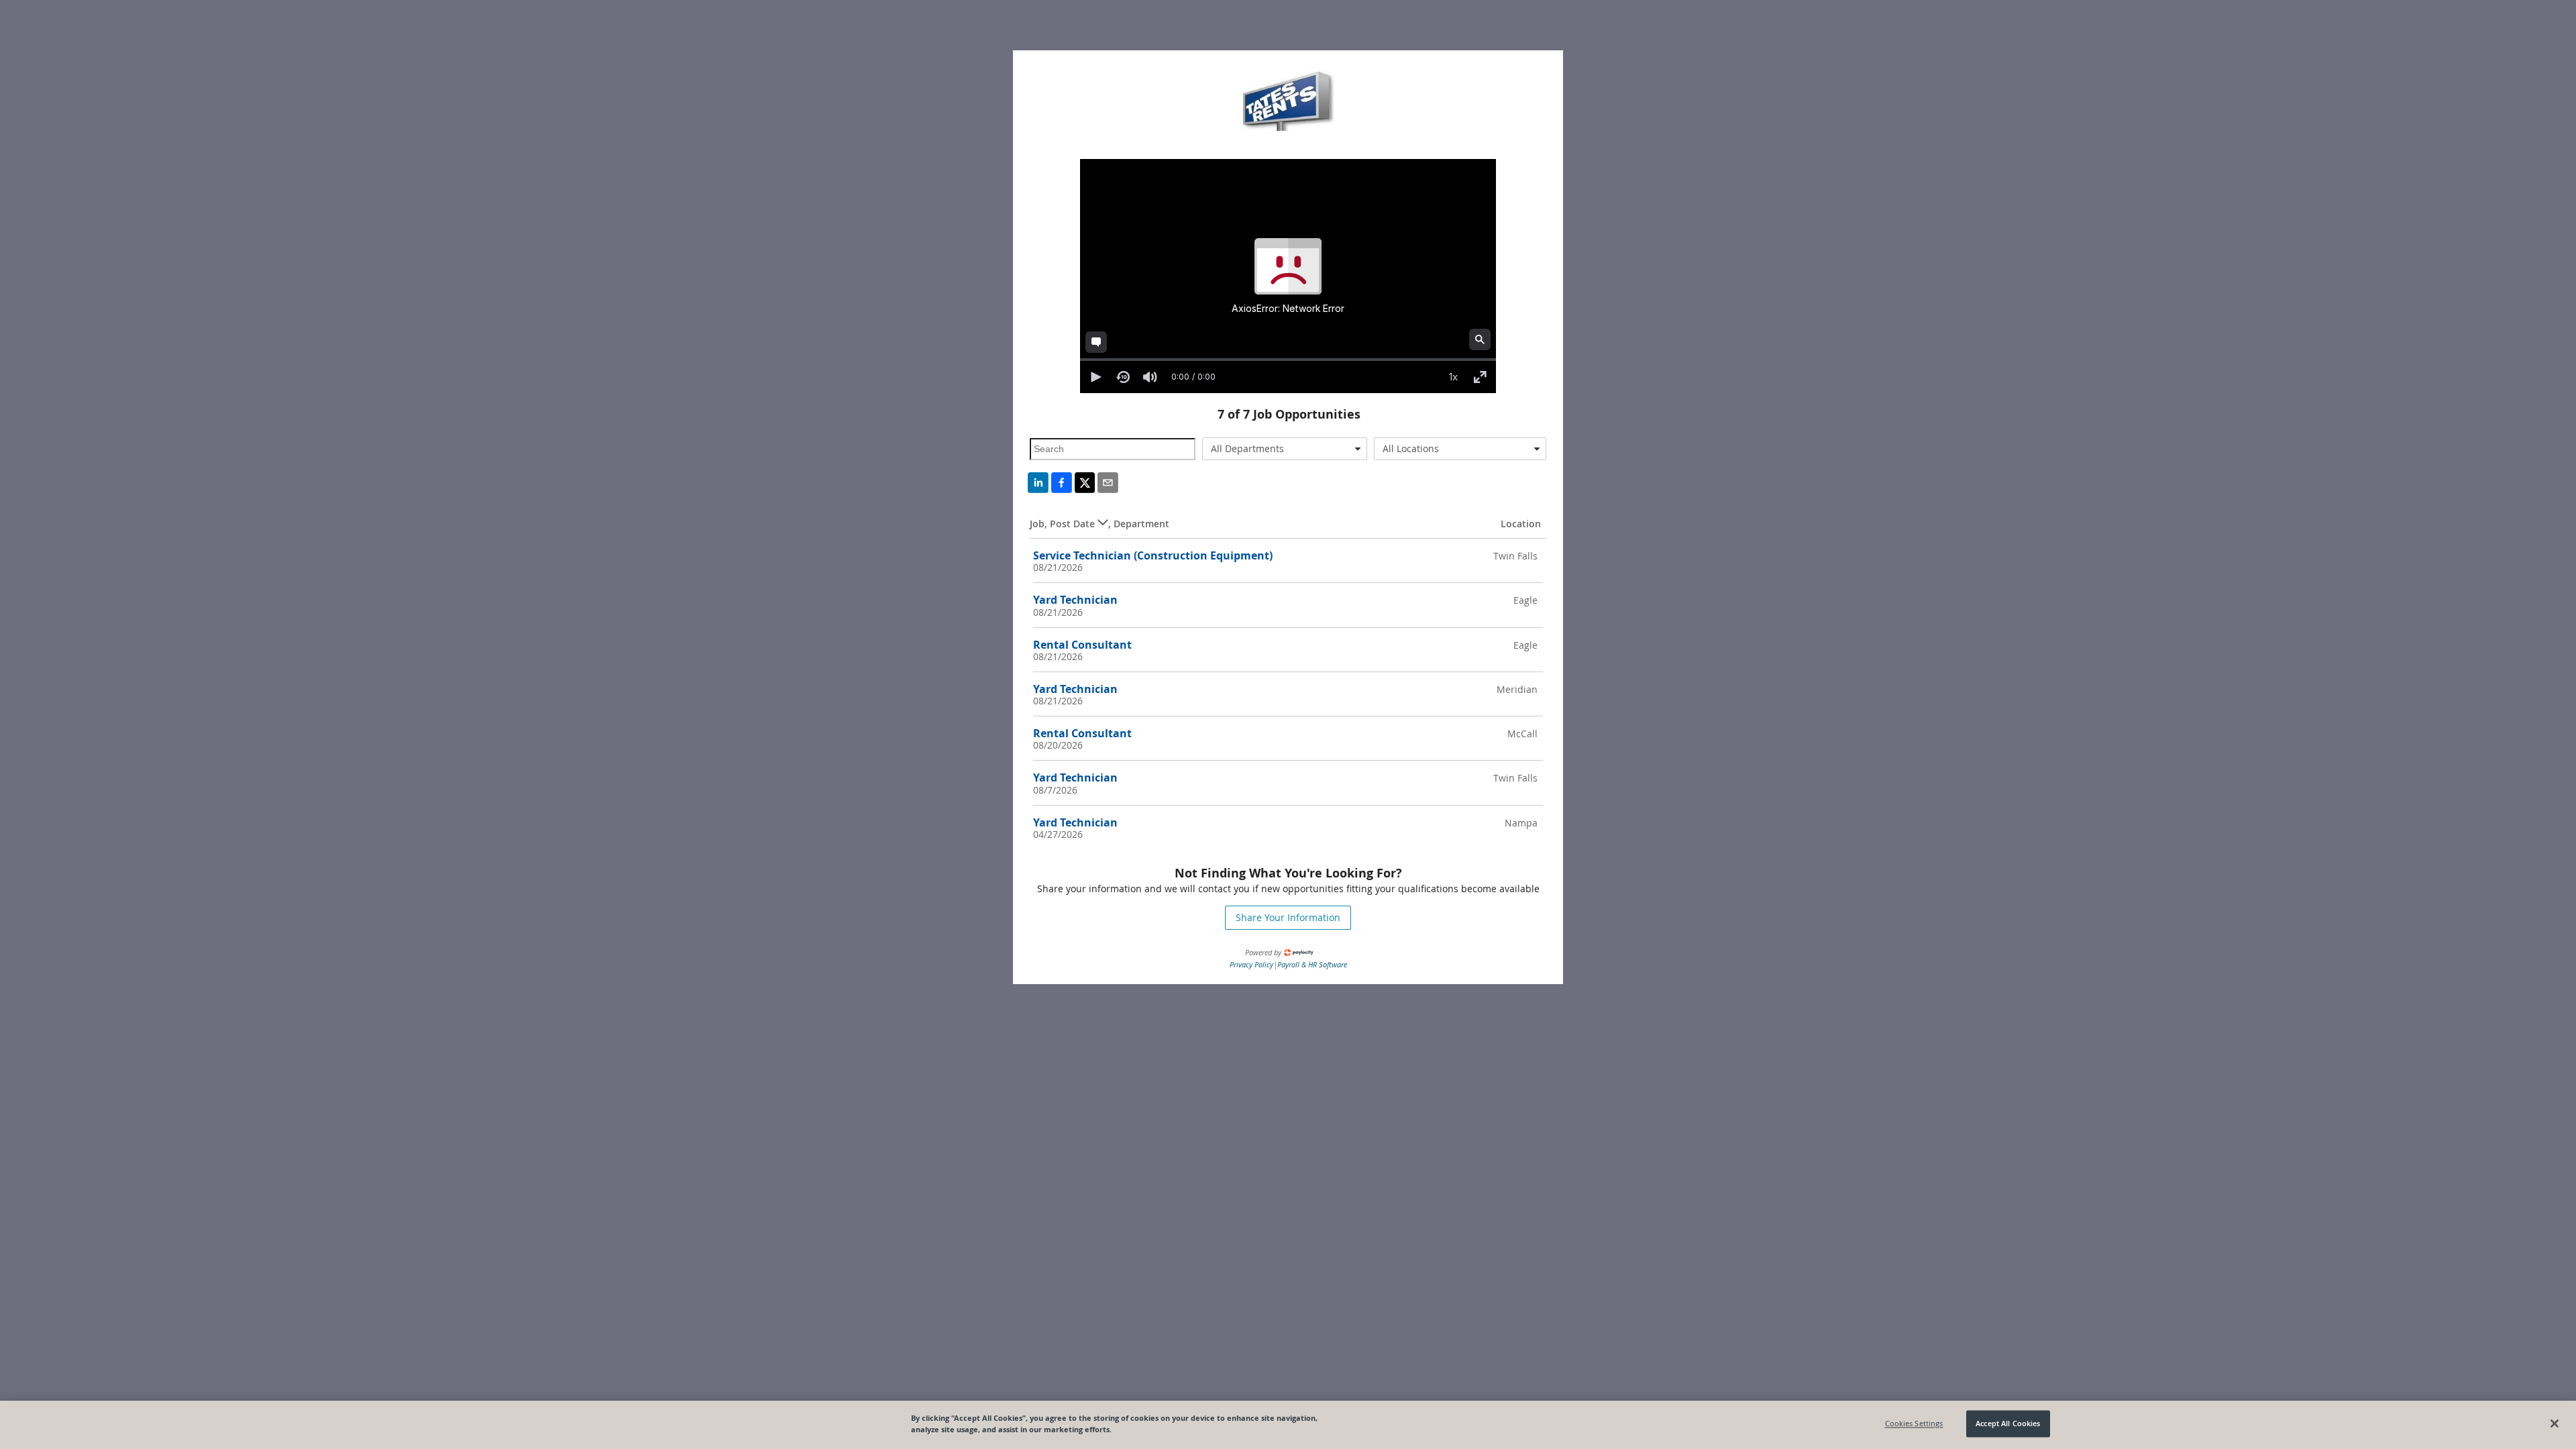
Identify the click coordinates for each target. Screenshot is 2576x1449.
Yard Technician (1075, 600)
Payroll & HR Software (1312, 964)
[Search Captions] (1480, 339)
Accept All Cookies (2008, 1424)
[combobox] (1285, 449)
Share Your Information (1288, 917)
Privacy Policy (1251, 964)
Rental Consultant (1082, 645)
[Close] (2555, 1424)
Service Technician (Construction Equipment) (1153, 555)
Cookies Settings (1914, 1424)
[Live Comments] (1096, 342)
